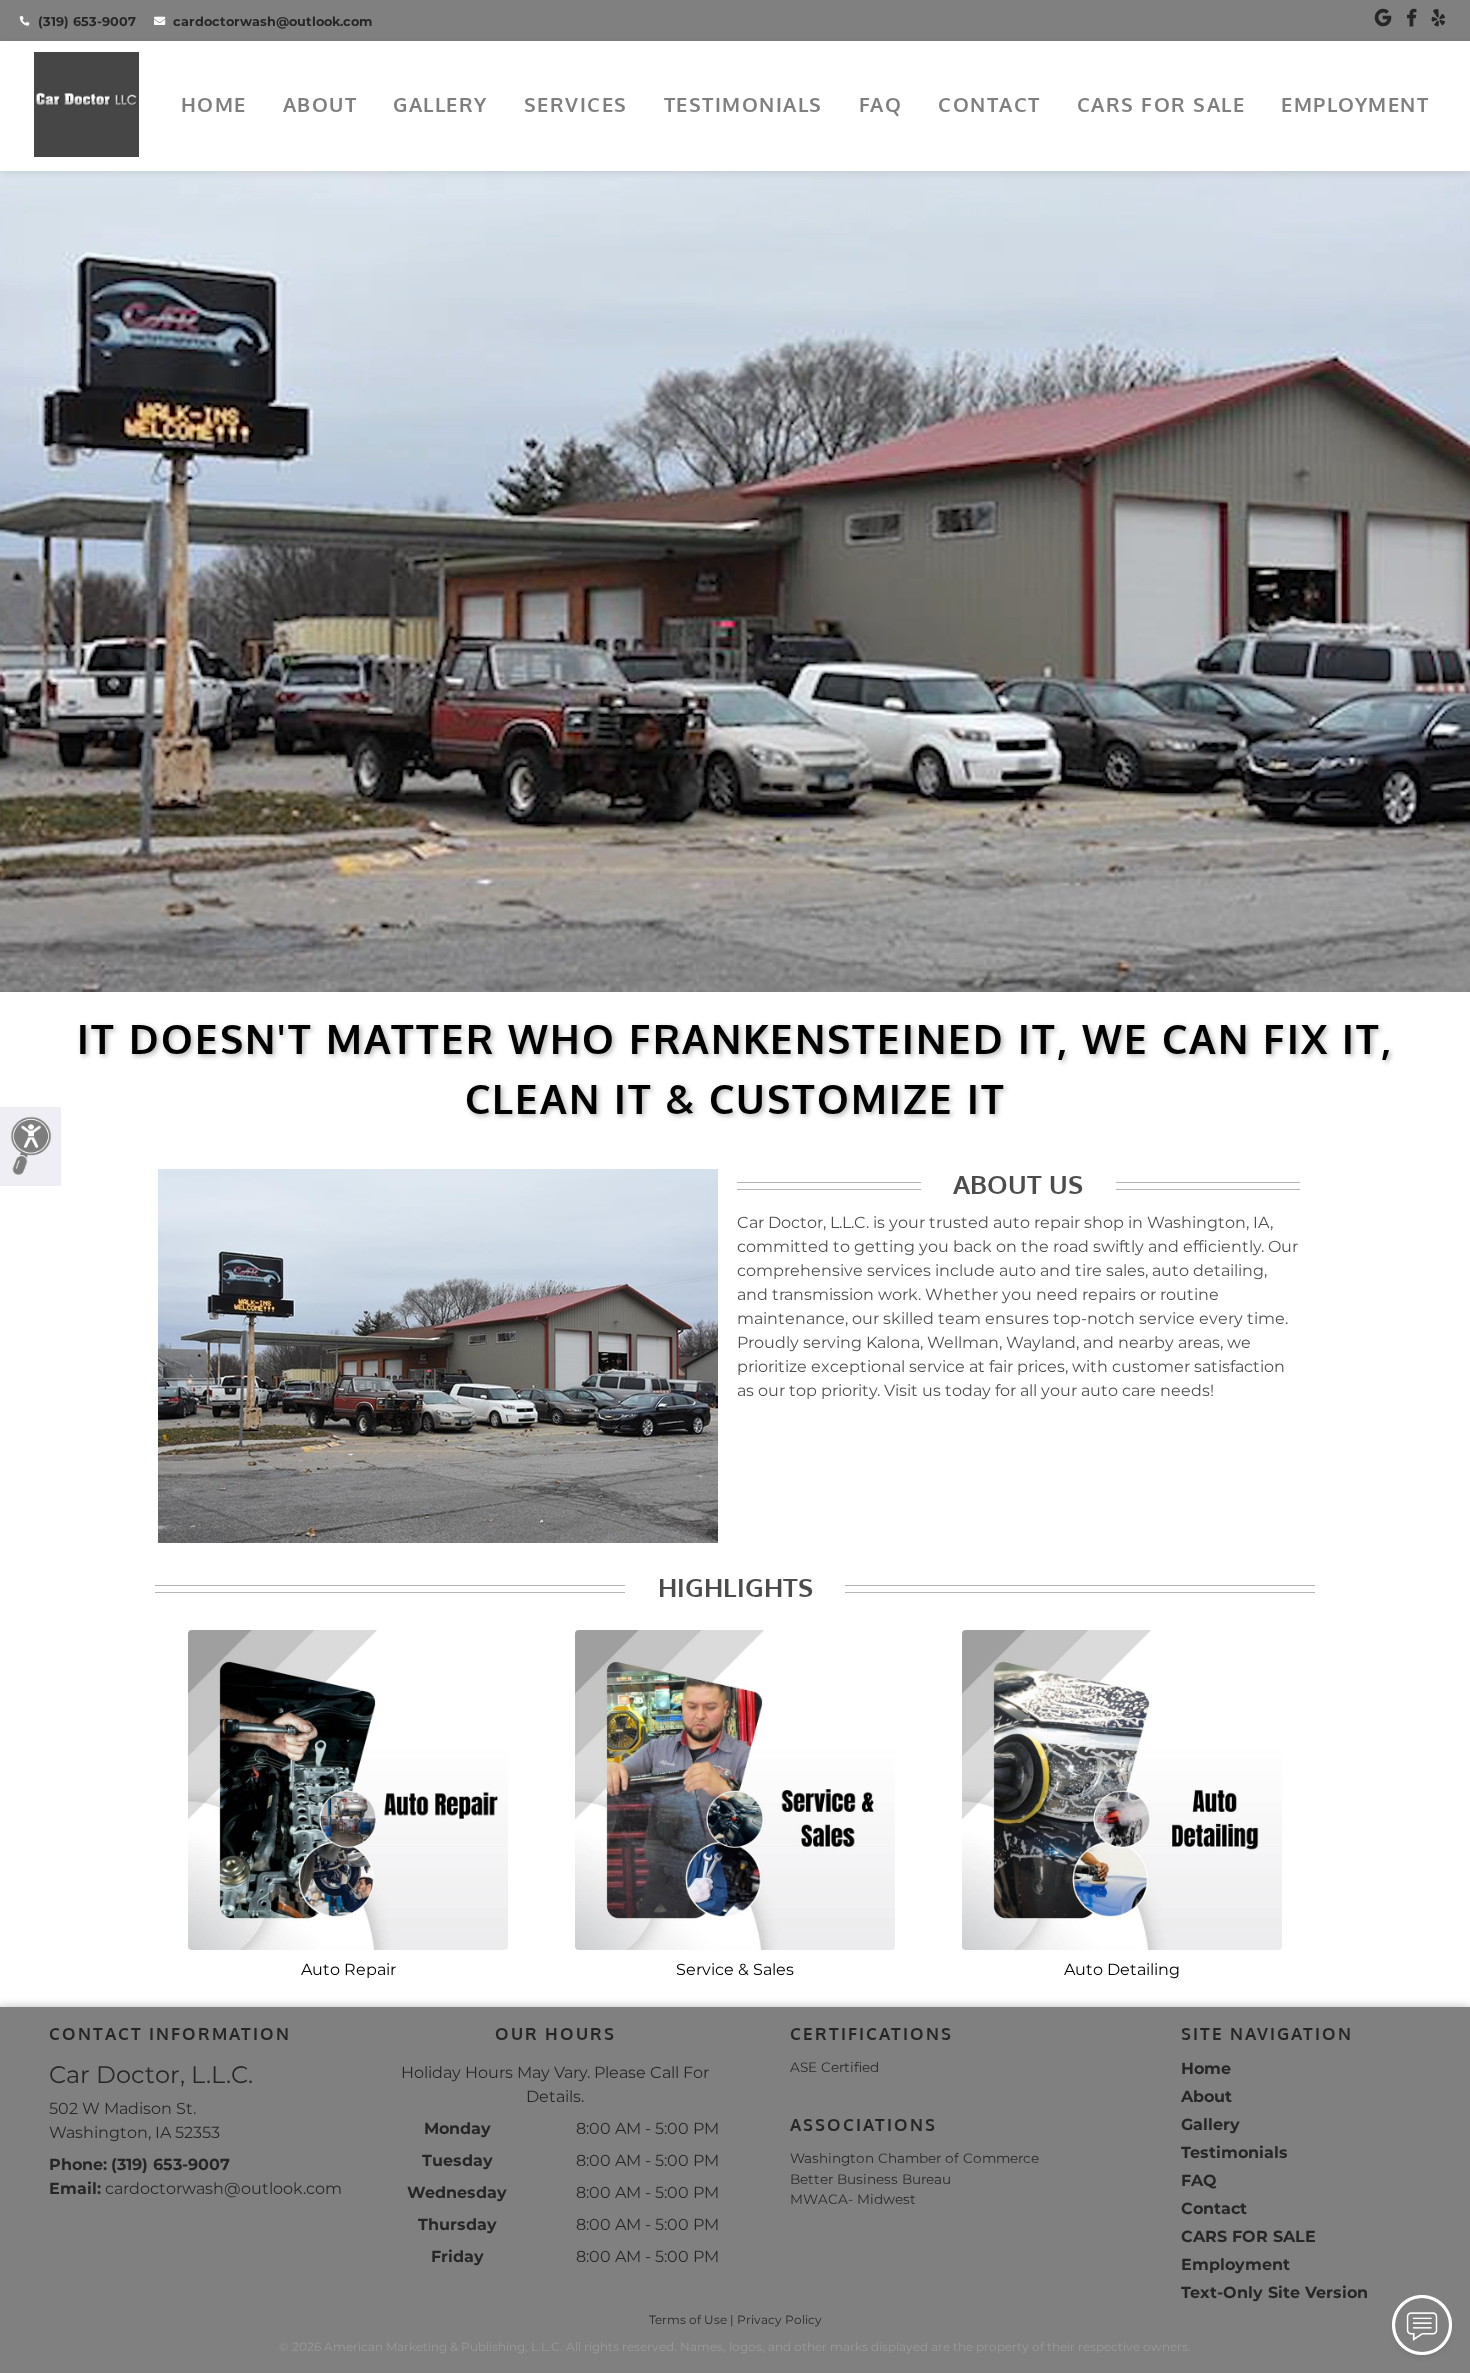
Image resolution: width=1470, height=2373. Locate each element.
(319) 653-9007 (87, 21)
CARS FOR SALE (1161, 104)
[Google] (1383, 18)
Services (576, 104)
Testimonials (743, 104)
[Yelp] (1438, 18)
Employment (1355, 104)
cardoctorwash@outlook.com (272, 21)
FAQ (881, 104)
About (320, 104)
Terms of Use (688, 2319)
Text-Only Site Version (1274, 2292)
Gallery (440, 104)
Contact (989, 104)
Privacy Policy (779, 2319)
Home (214, 104)
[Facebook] (1411, 18)
